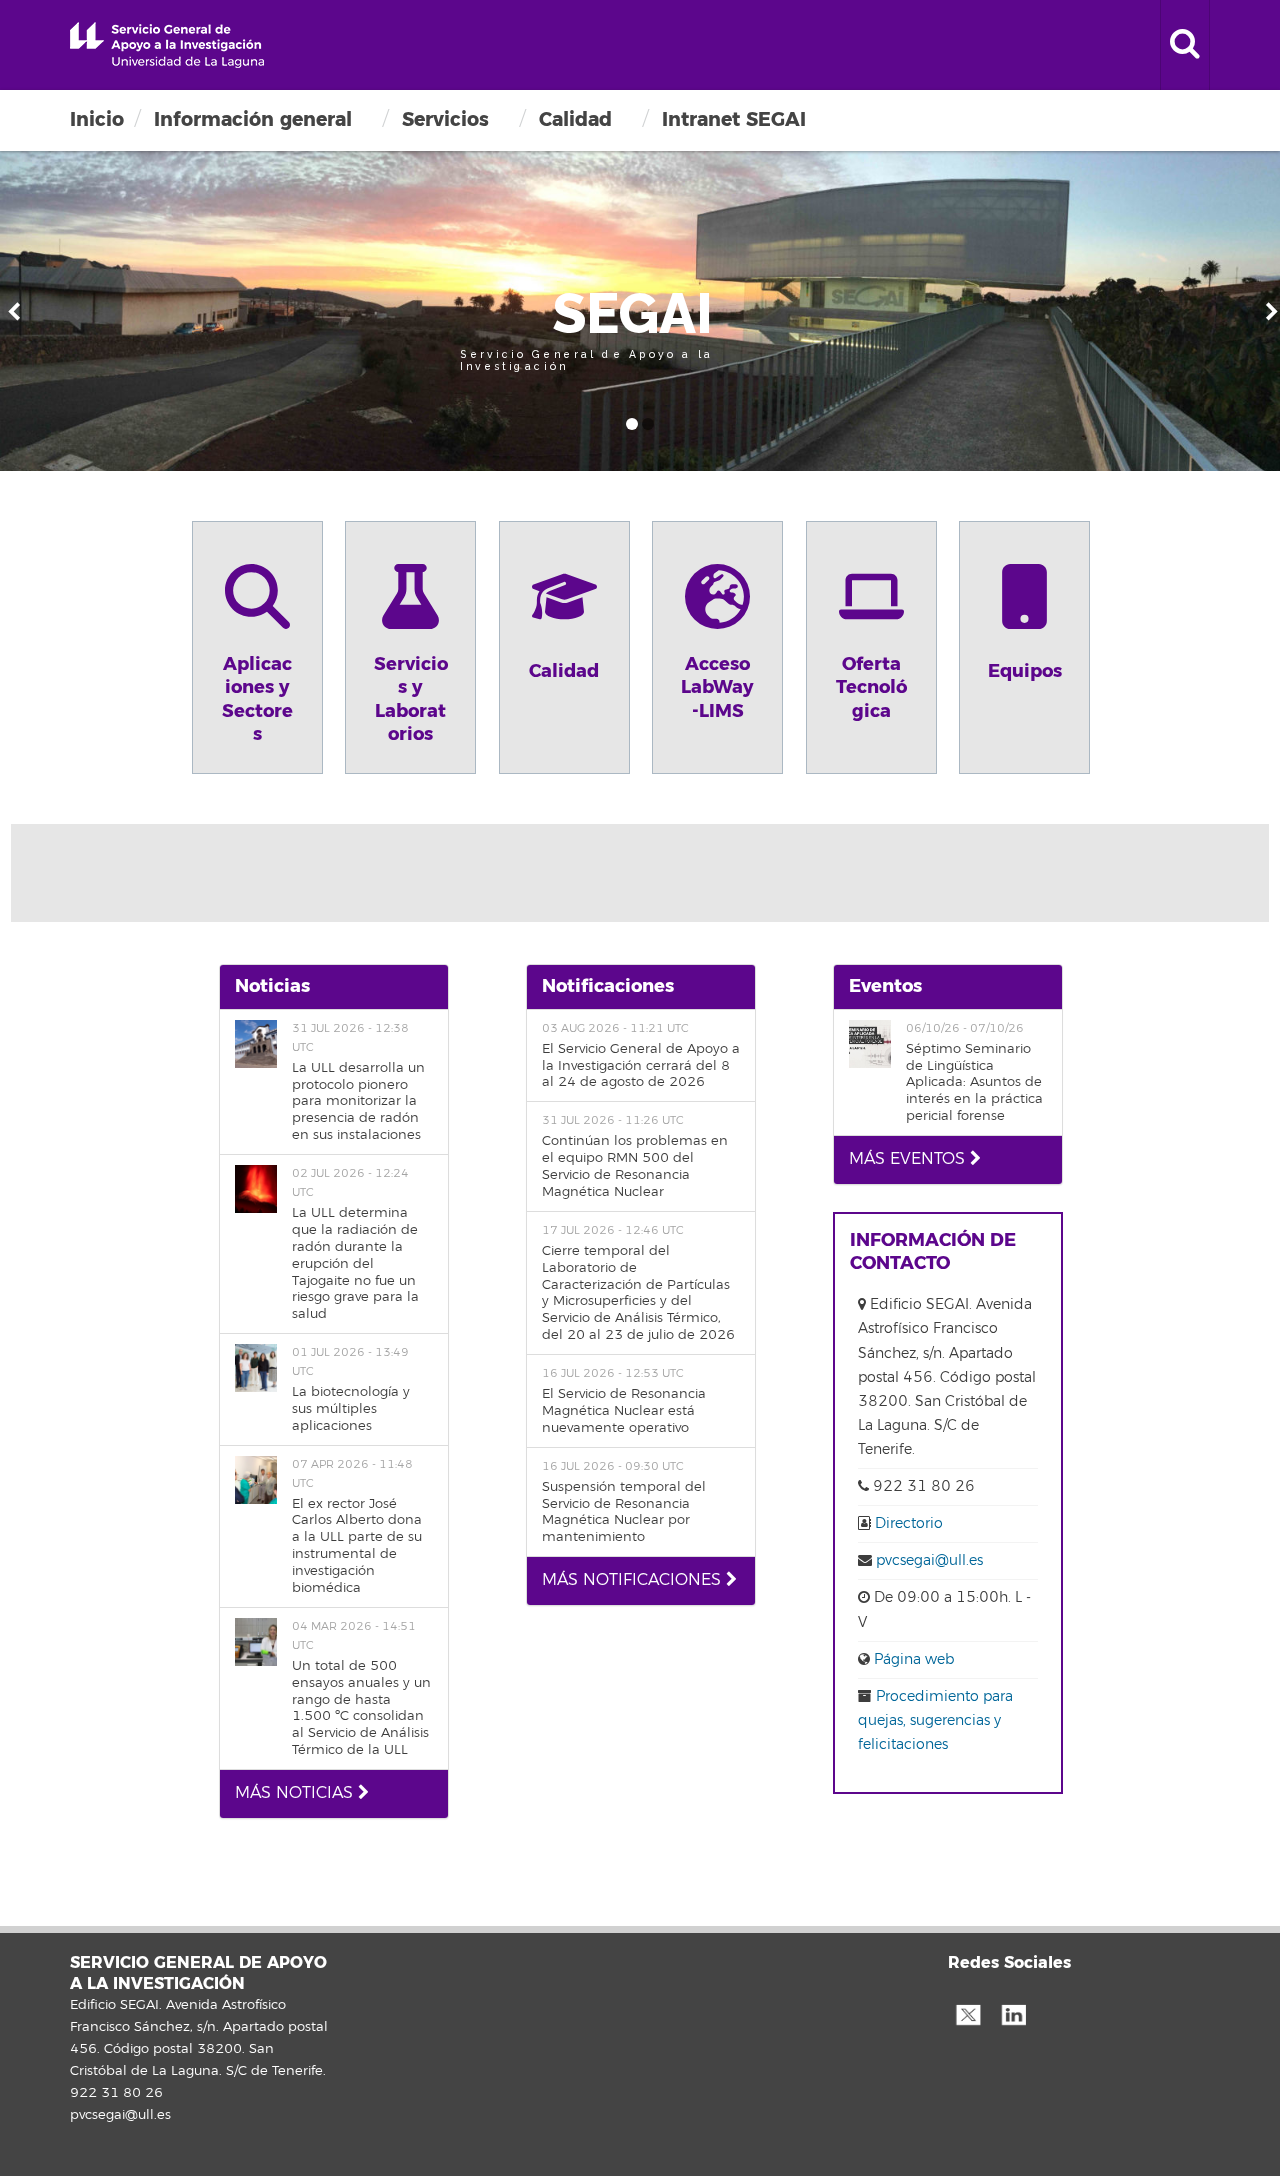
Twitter (968, 2013)
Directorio (909, 1523)
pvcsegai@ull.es (929, 1560)
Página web (912, 1659)
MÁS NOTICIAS (296, 1793)
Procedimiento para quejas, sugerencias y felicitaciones (935, 1720)
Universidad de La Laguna (167, 45)
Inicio (97, 119)
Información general (253, 119)
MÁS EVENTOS (909, 1159)
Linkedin (1013, 2013)
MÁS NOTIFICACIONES (634, 1580)
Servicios (445, 119)
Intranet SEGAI (734, 119)
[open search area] (1185, 45)
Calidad (575, 119)
